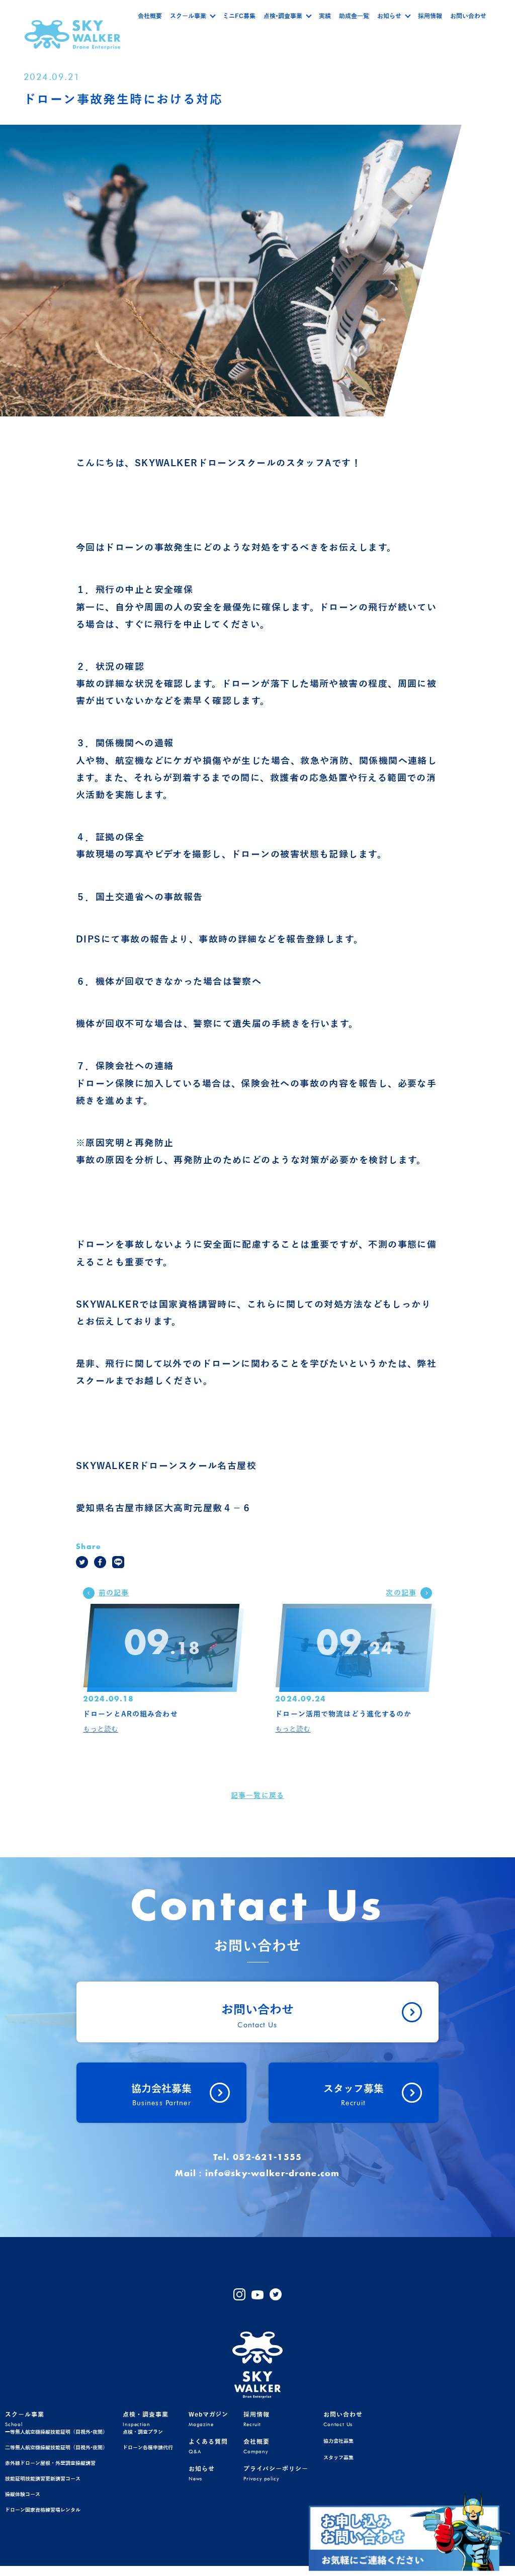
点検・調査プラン (143, 2432)
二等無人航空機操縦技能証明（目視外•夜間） (56, 2448)
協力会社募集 (338, 2441)
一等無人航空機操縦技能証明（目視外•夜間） (56, 2432)
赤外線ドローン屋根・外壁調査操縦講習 (50, 2463)
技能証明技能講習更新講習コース (43, 2479)
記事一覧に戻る (257, 1796)
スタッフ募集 (338, 2458)
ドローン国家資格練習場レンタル (43, 2510)
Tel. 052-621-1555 (258, 2158)
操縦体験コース (23, 2494)
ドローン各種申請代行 (148, 2448)
